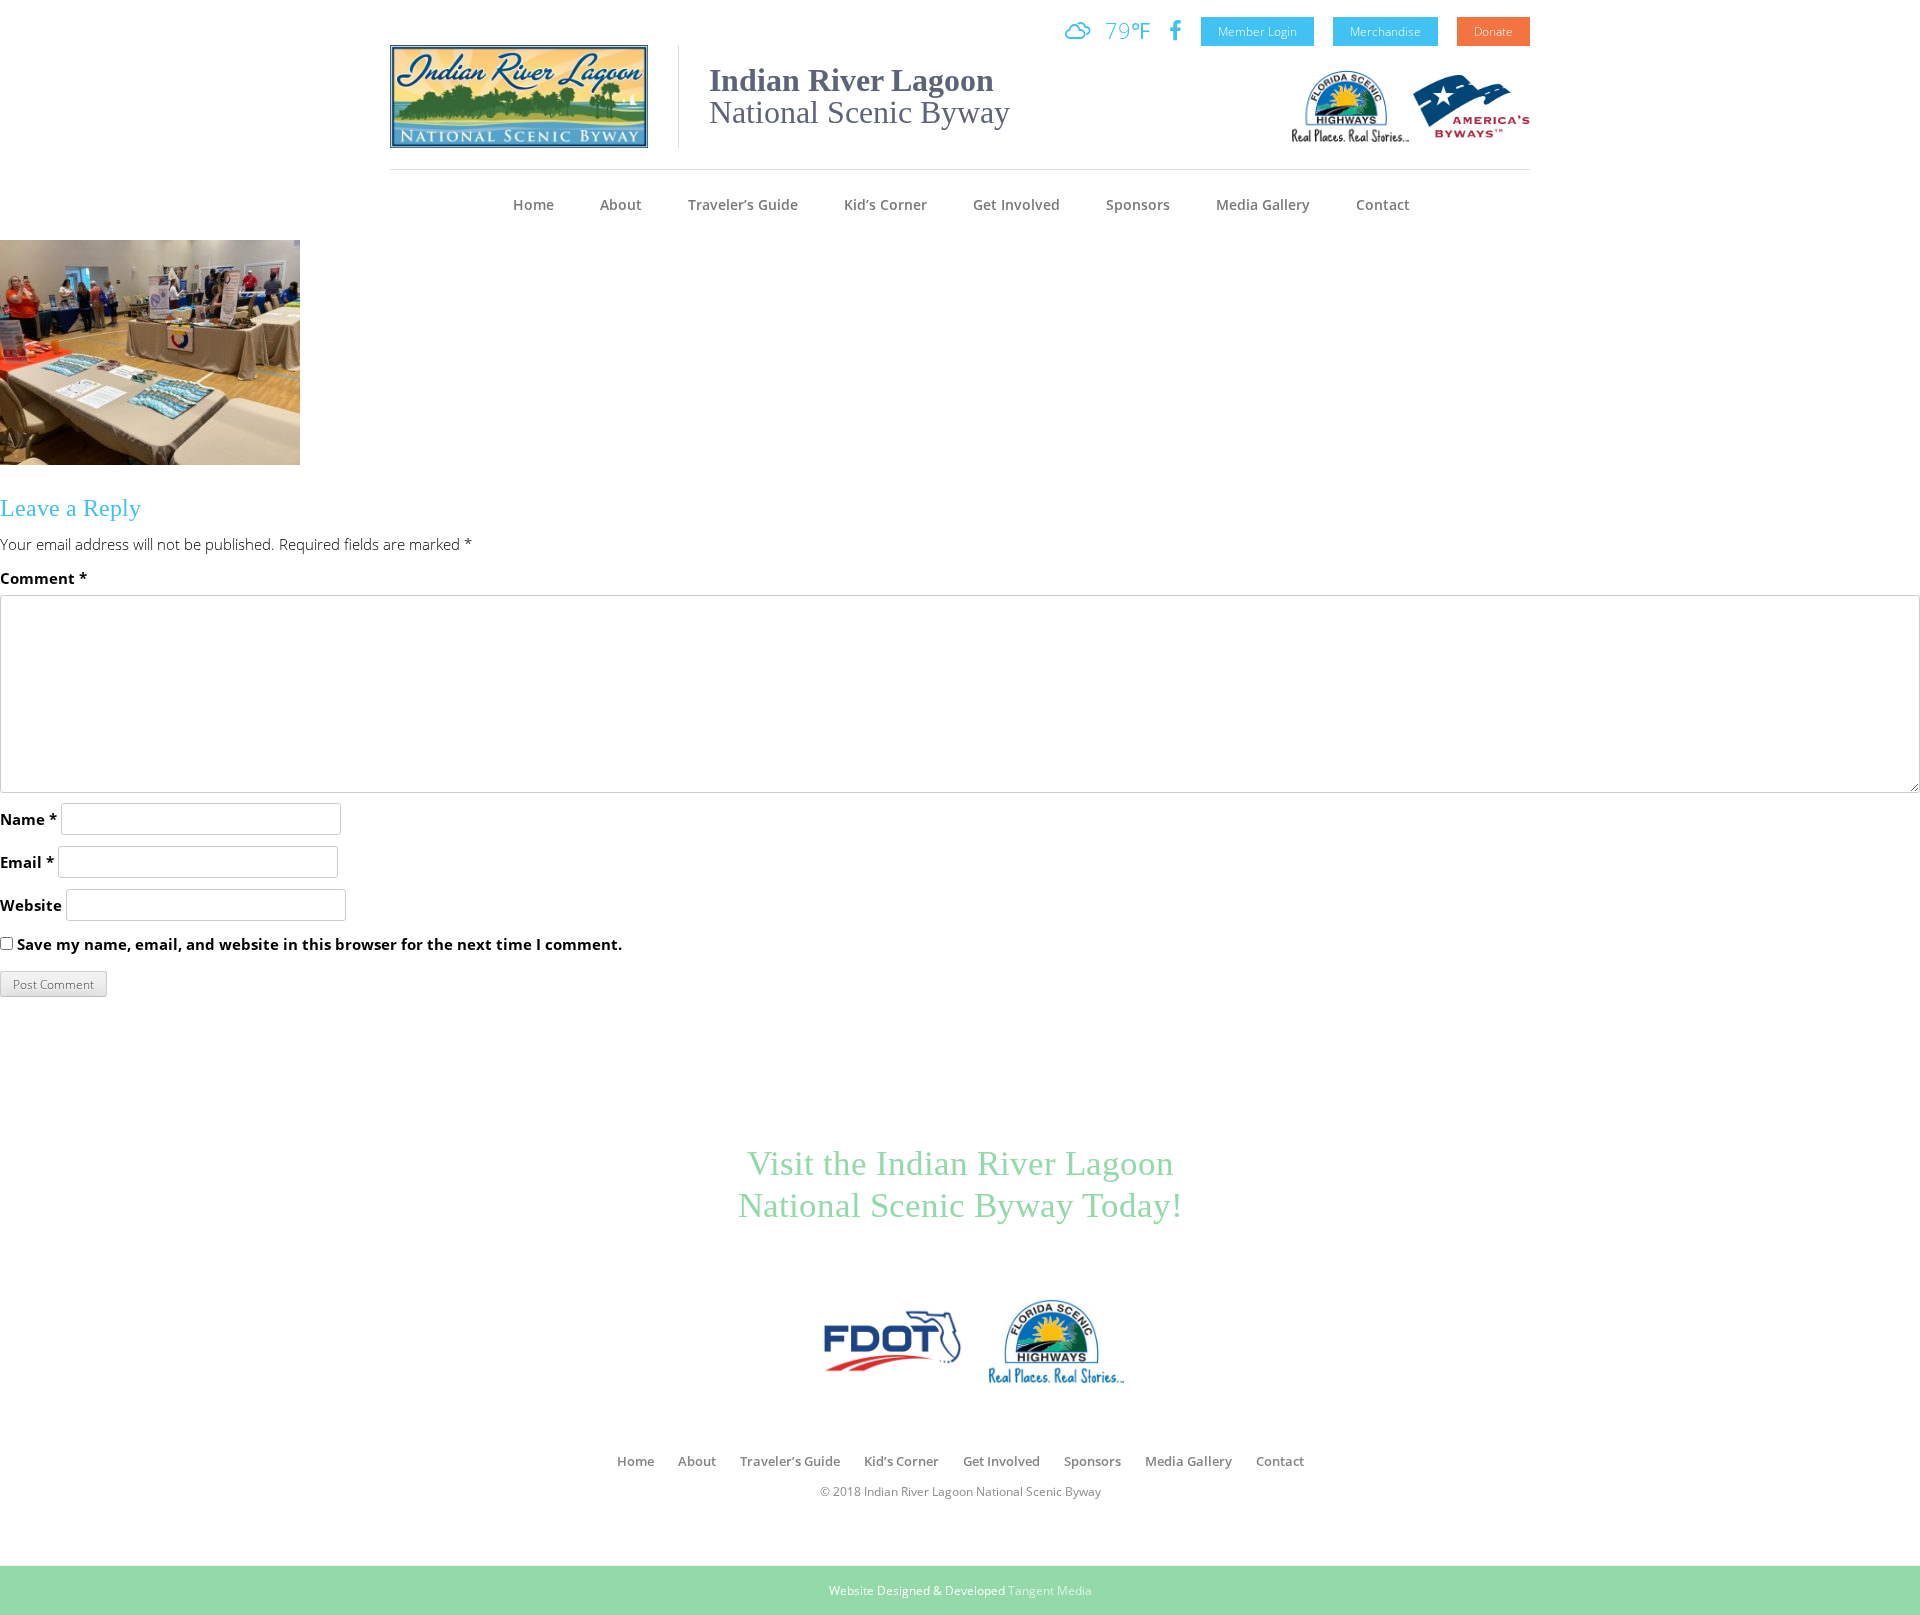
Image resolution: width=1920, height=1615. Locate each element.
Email (27, 862)
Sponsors (1138, 204)
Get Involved (1016, 204)
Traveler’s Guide (743, 204)
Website (31, 905)
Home (533, 204)
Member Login (1257, 31)
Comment (43, 578)
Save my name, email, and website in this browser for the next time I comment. (319, 944)
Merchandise (1385, 31)
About (621, 204)
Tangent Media (1050, 1590)
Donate (1493, 31)
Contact (1383, 204)
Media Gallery (1263, 204)
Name (28, 819)
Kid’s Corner (885, 204)
